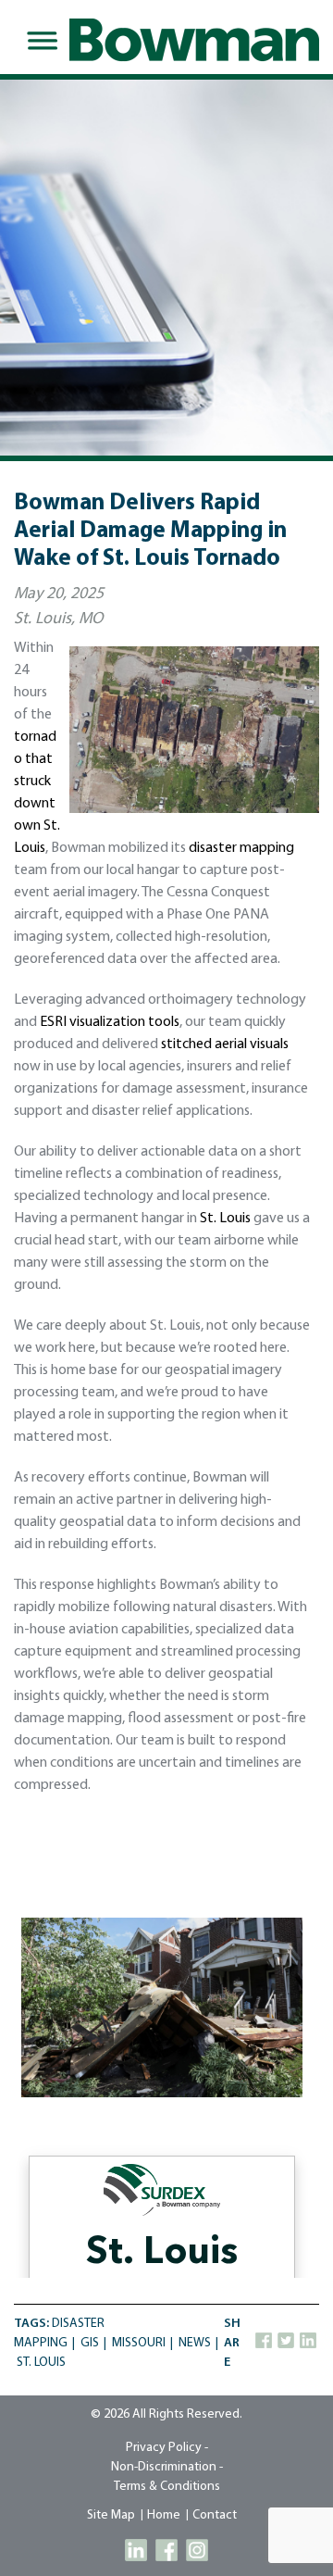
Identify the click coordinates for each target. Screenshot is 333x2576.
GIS (90, 2343)
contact (215, 2515)
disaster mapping (241, 848)
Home (164, 2515)
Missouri (139, 2343)
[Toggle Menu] (39, 41)
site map (111, 2515)
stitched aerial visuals (225, 1044)
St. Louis (225, 1219)
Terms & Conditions (167, 2487)
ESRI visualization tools (110, 1022)
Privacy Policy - (167, 2448)
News (195, 2343)
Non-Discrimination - (167, 2467)
